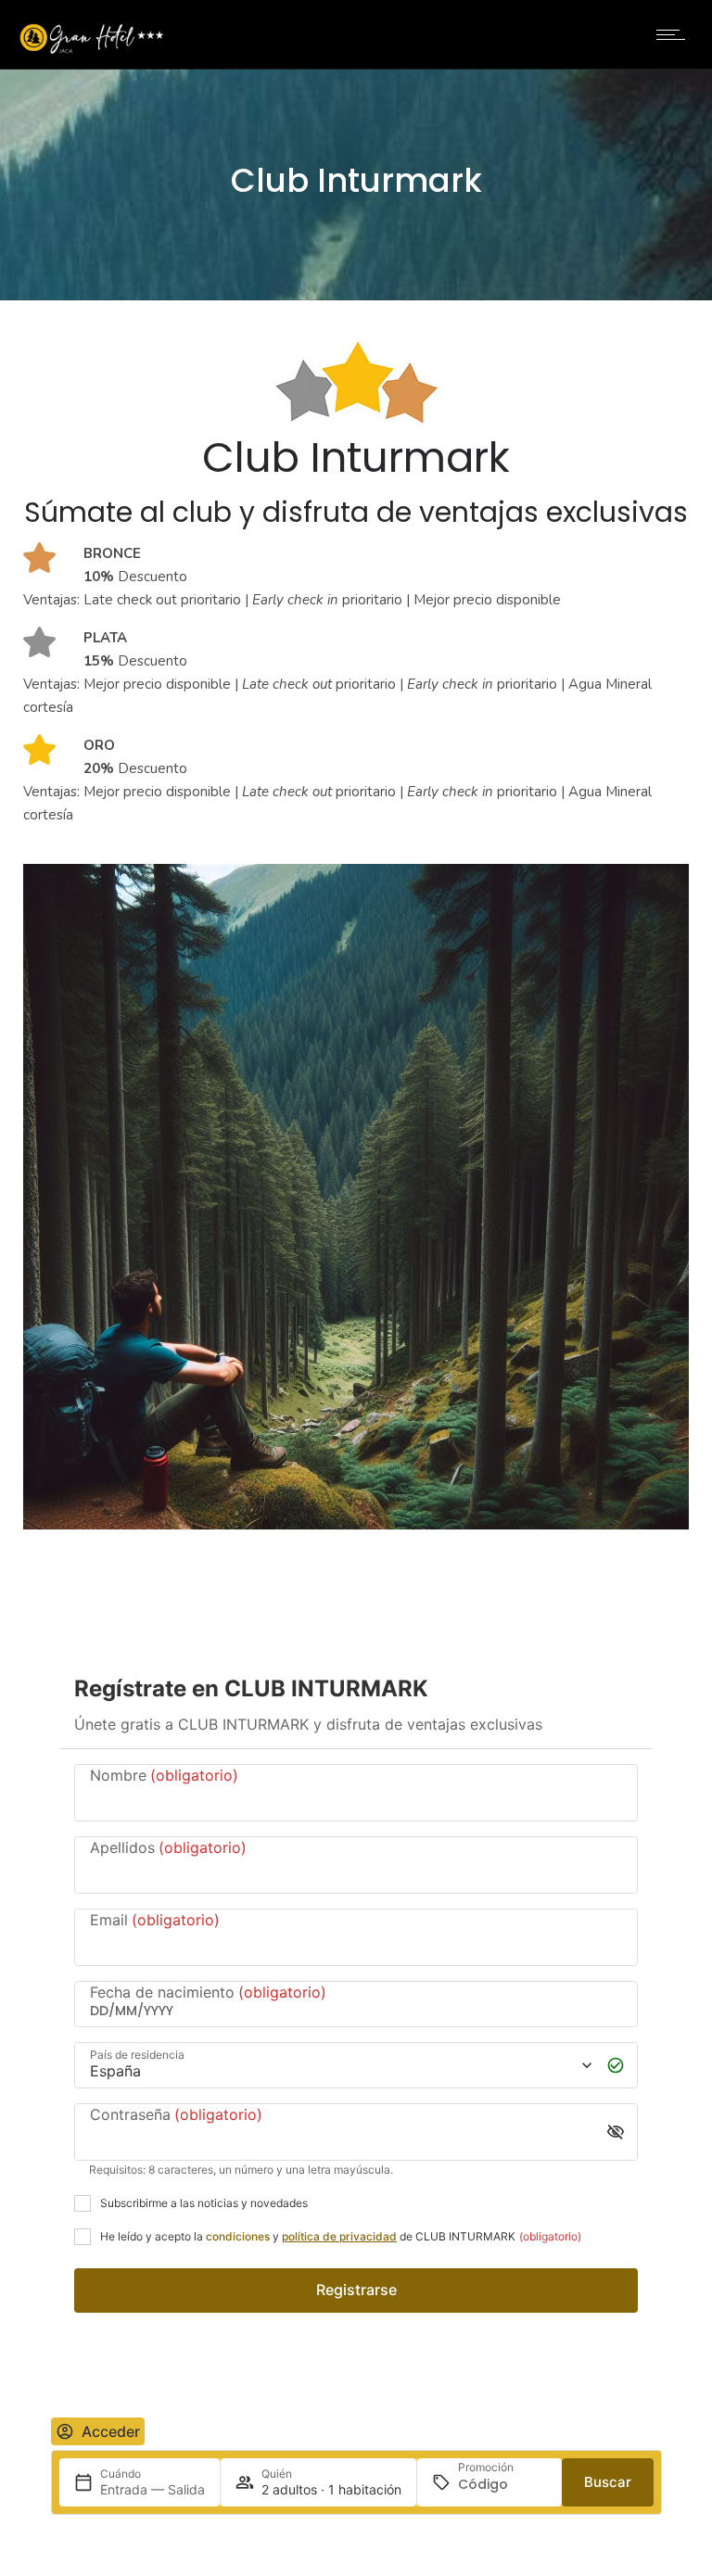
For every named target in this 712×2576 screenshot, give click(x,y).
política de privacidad (339, 2236)
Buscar (608, 2482)
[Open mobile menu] (675, 34)
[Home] (92, 50)
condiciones (238, 2236)
